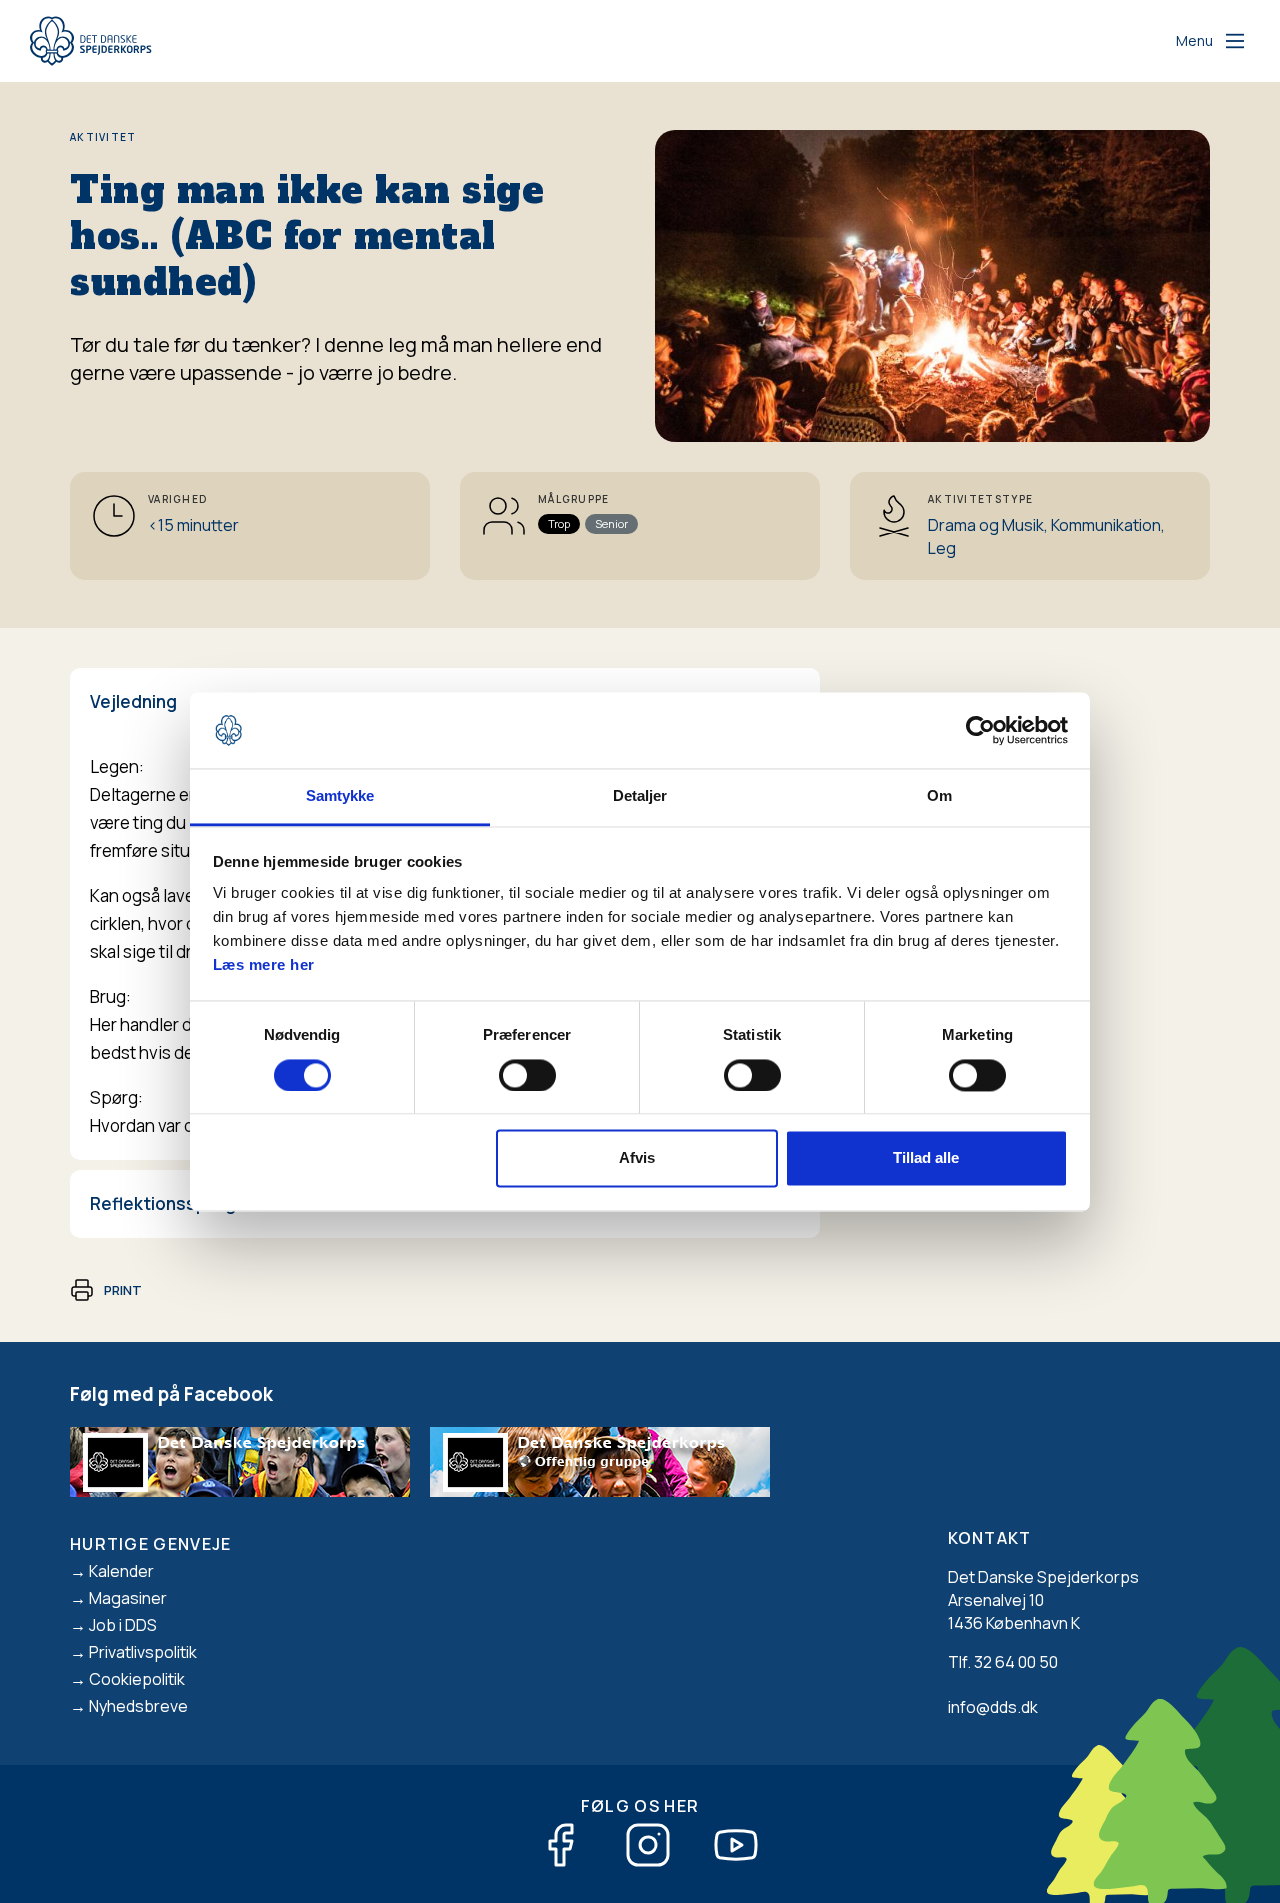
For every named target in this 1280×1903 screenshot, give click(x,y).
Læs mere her (264, 965)
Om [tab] (939, 796)
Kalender (121, 1571)
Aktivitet (103, 137)
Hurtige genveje (151, 1544)
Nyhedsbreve (138, 1706)
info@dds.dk (993, 1707)
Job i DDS (123, 1625)
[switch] (527, 1075)
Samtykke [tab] (340, 796)
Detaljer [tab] (640, 796)
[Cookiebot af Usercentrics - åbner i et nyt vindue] (980, 730)
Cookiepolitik (137, 1679)
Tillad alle (926, 1158)
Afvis (637, 1158)
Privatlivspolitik (143, 1652)
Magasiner (128, 1598)
